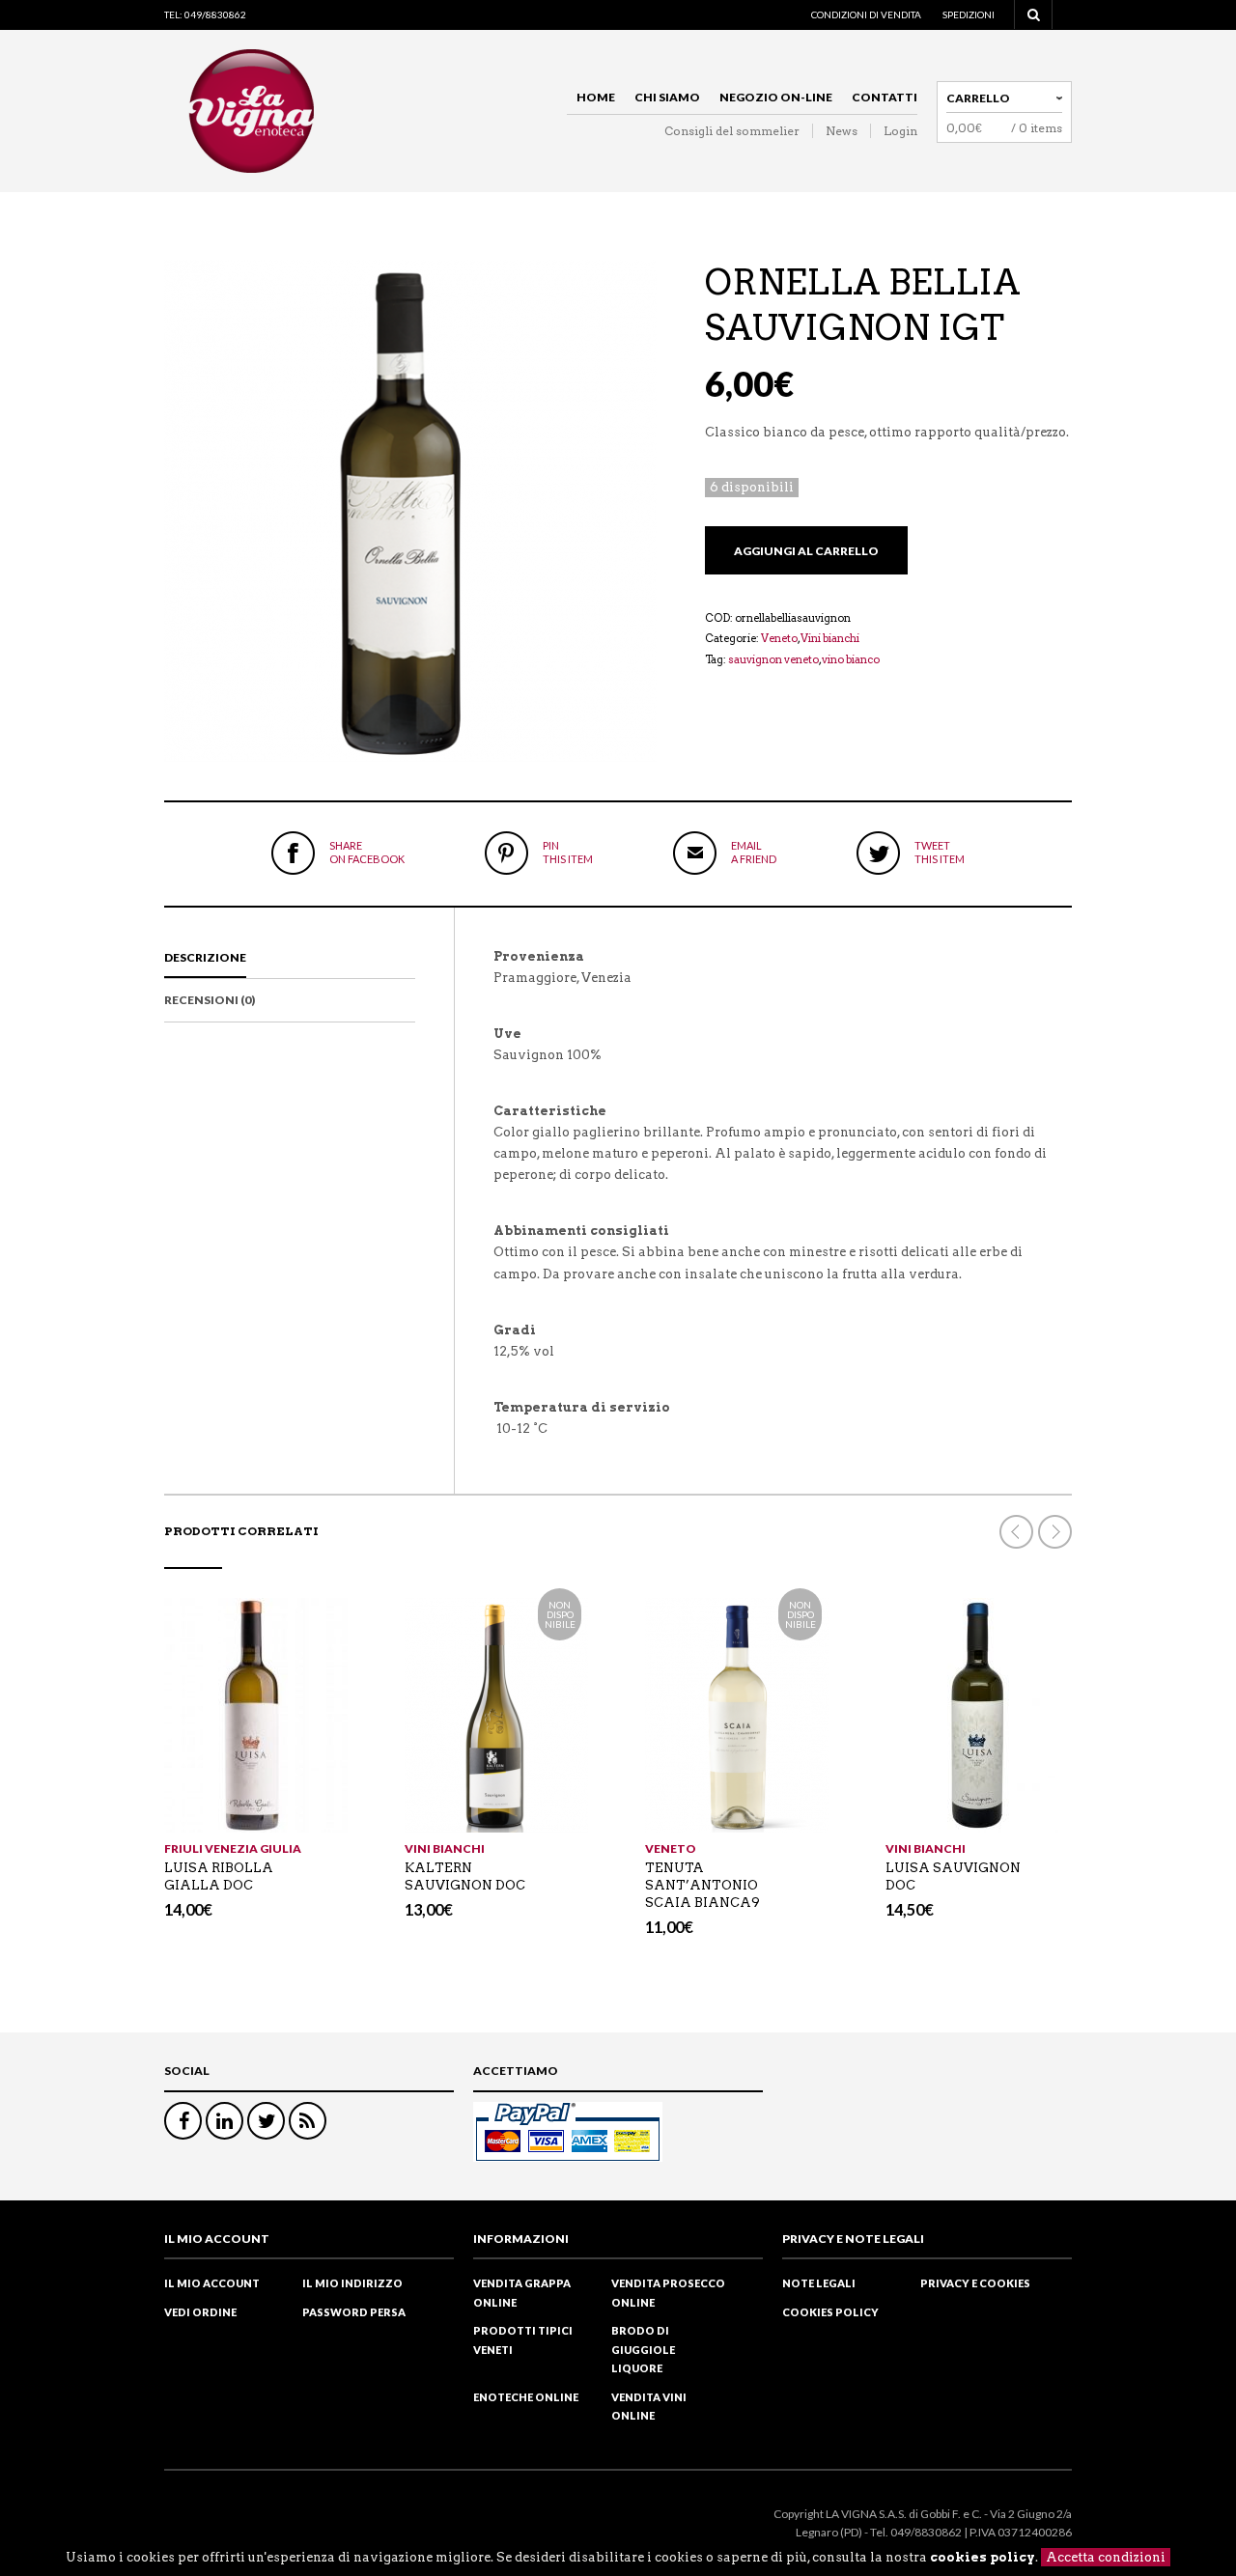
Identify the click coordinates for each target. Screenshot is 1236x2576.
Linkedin (225, 2121)
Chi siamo (667, 97)
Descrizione (205, 957)
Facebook (183, 2121)
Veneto (779, 638)
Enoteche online (526, 2397)
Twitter (266, 2121)
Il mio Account (212, 2283)
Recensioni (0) (210, 1000)
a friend (754, 852)
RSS (308, 2121)
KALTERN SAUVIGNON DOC (465, 1876)
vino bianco (851, 659)
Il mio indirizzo (352, 2283)
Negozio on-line (776, 97)
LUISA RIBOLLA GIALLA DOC (219, 1876)
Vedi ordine (200, 2312)
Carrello (978, 98)
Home (596, 97)
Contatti (885, 97)
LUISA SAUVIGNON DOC (953, 1876)
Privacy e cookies (975, 2283)
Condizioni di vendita (866, 14)
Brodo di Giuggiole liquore (643, 2349)
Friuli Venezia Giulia (233, 1848)
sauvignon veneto (773, 659)
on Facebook (367, 852)
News (842, 131)
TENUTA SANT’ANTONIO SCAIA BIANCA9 (702, 1885)
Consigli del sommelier (732, 131)
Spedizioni (969, 14)
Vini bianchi (830, 638)
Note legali (819, 2283)
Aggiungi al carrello (806, 551)
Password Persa (354, 2312)
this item (568, 852)
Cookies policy (830, 2312)
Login (900, 131)
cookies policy (983, 2557)
